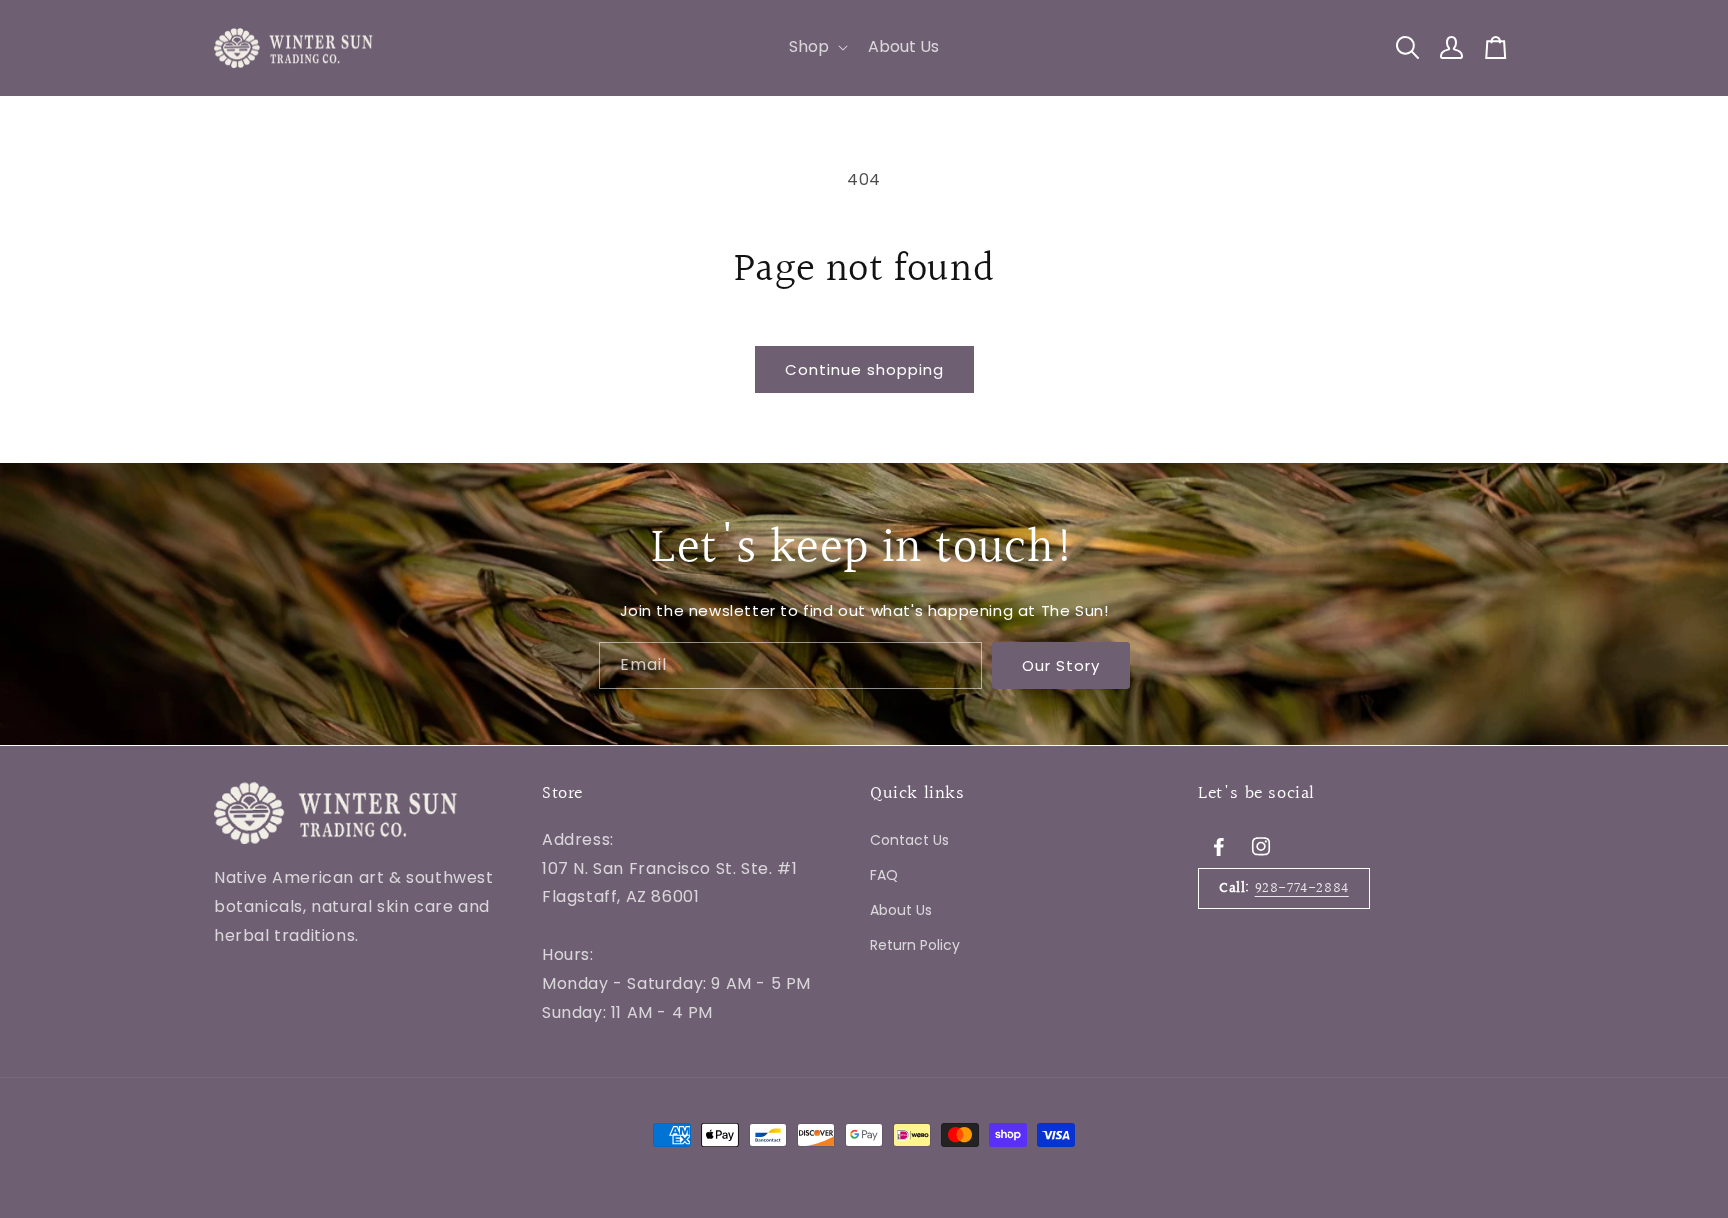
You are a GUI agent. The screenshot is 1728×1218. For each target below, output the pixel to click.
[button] (816, 47)
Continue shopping (864, 369)
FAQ (884, 874)
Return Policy (915, 945)
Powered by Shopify (474, 1072)
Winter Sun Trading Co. (338, 1072)
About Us (901, 909)
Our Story (1061, 665)
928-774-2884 (1302, 887)
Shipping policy (601, 1071)
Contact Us (909, 839)
